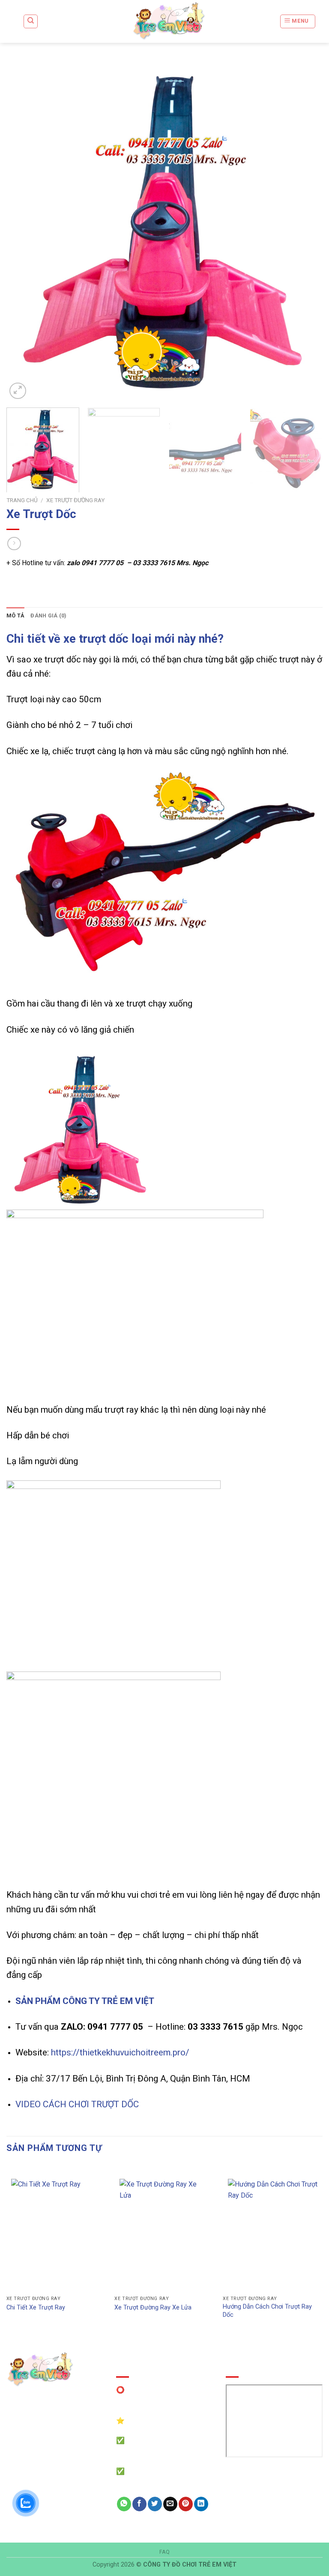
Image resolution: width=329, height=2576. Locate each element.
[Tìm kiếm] (31, 21)
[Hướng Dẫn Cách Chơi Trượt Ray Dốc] (273, 2233)
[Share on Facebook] (139, 2504)
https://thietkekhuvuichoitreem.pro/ (120, 2052)
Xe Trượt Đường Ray (75, 500)
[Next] (305, 231)
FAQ (165, 2552)
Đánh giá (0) (48, 616)
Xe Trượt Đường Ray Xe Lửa (153, 2308)
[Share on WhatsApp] (124, 2504)
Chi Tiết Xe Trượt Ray (36, 2308)
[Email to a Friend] (170, 2504)
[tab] (15, 616)
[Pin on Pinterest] (186, 2504)
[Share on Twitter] (155, 2504)
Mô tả (15, 616)
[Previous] (24, 231)
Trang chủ (22, 500)
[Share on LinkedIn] (201, 2504)
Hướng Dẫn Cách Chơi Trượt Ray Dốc (267, 2311)
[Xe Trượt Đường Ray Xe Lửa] (164, 2233)
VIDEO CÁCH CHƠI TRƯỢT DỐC (77, 2104)
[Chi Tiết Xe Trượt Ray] (56, 2233)
